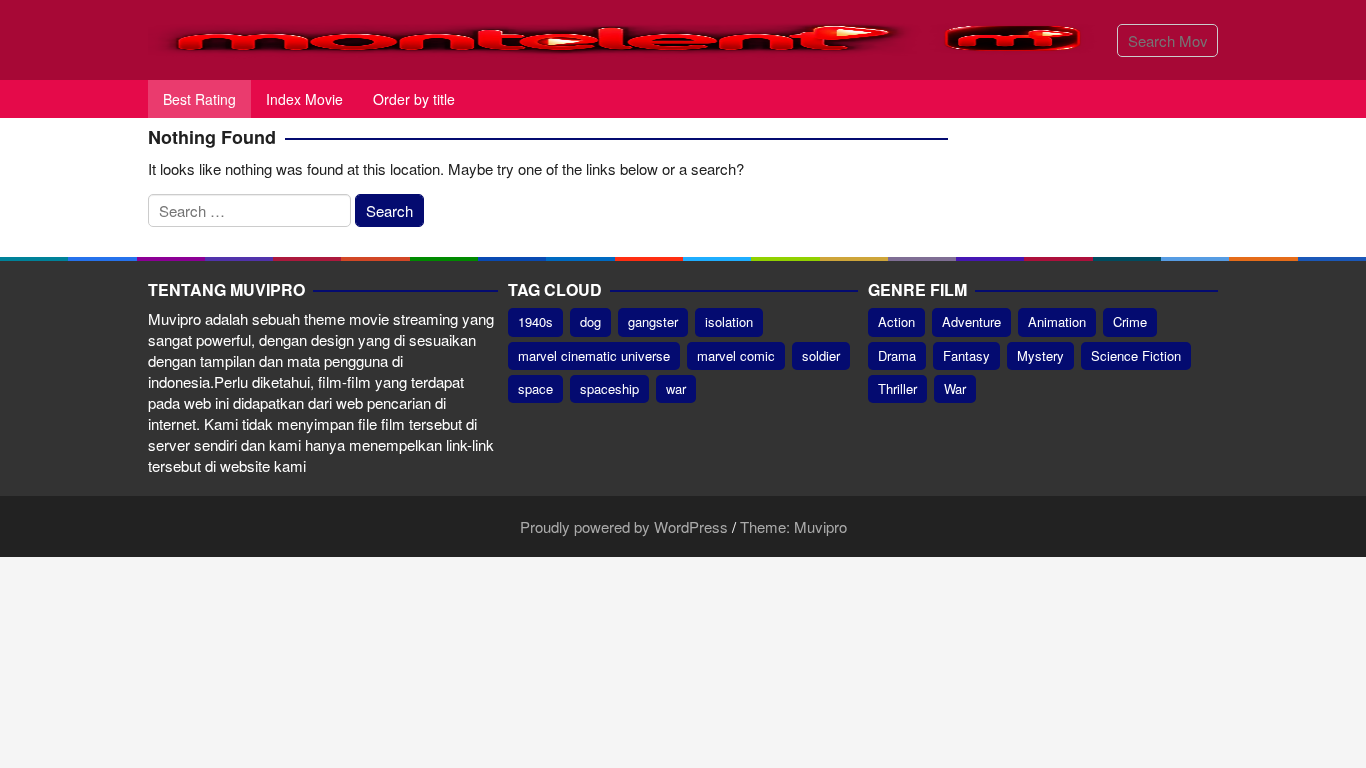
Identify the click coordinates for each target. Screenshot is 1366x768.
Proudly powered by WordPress (624, 526)
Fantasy (966, 355)
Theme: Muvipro (793, 526)
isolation (729, 321)
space (535, 388)
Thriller (897, 388)
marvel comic (736, 355)
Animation (1057, 321)
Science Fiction (1136, 355)
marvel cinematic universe (594, 355)
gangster (653, 321)
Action (896, 321)
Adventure (971, 321)
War (955, 388)
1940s (535, 321)
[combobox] (1167, 40)
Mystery (1040, 355)
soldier (821, 355)
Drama (897, 355)
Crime (1130, 321)
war (676, 388)
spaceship (609, 388)
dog (590, 321)
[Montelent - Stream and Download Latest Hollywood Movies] (625, 37)
